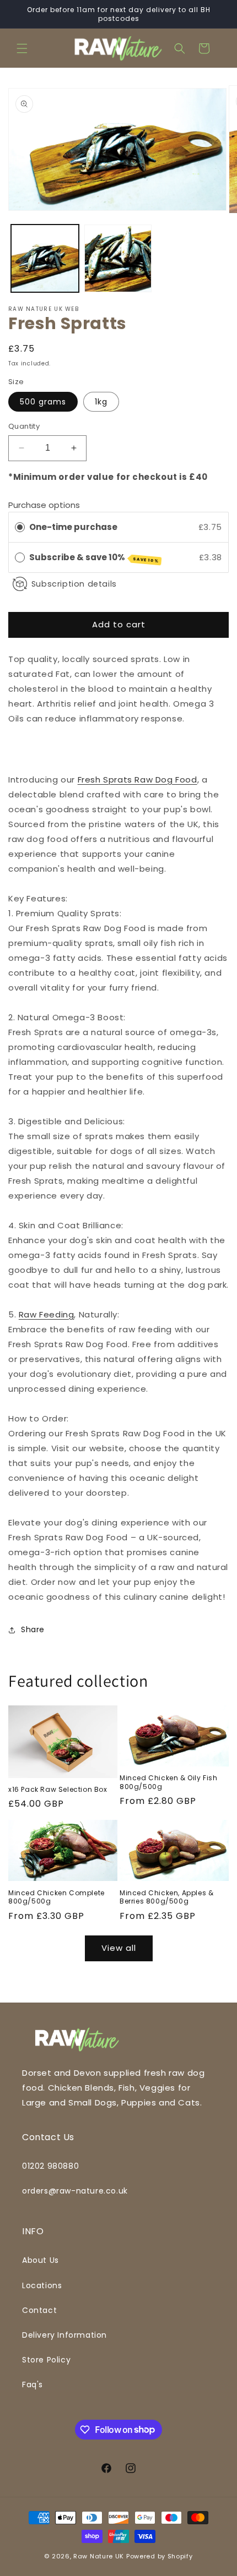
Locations (42, 2285)
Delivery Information (64, 2335)
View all (119, 1948)
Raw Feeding (47, 1314)
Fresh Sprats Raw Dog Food (138, 780)
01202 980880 (50, 2166)
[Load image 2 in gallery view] (118, 258)
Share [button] (33, 1629)
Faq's (33, 2384)
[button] (22, 48)
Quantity (24, 426)
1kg (101, 402)
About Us (41, 2260)
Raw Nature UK (99, 2556)
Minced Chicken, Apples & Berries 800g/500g (166, 1897)
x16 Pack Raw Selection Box (58, 1790)
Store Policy (46, 2360)
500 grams (43, 402)
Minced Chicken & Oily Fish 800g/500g (169, 1782)
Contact (39, 2310)
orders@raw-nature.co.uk (75, 2191)
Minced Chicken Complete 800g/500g (56, 1897)
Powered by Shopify (160, 2556)
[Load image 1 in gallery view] (45, 258)
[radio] (20, 527)
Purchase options (44, 505)
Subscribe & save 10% (94, 558)
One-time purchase (73, 527)
